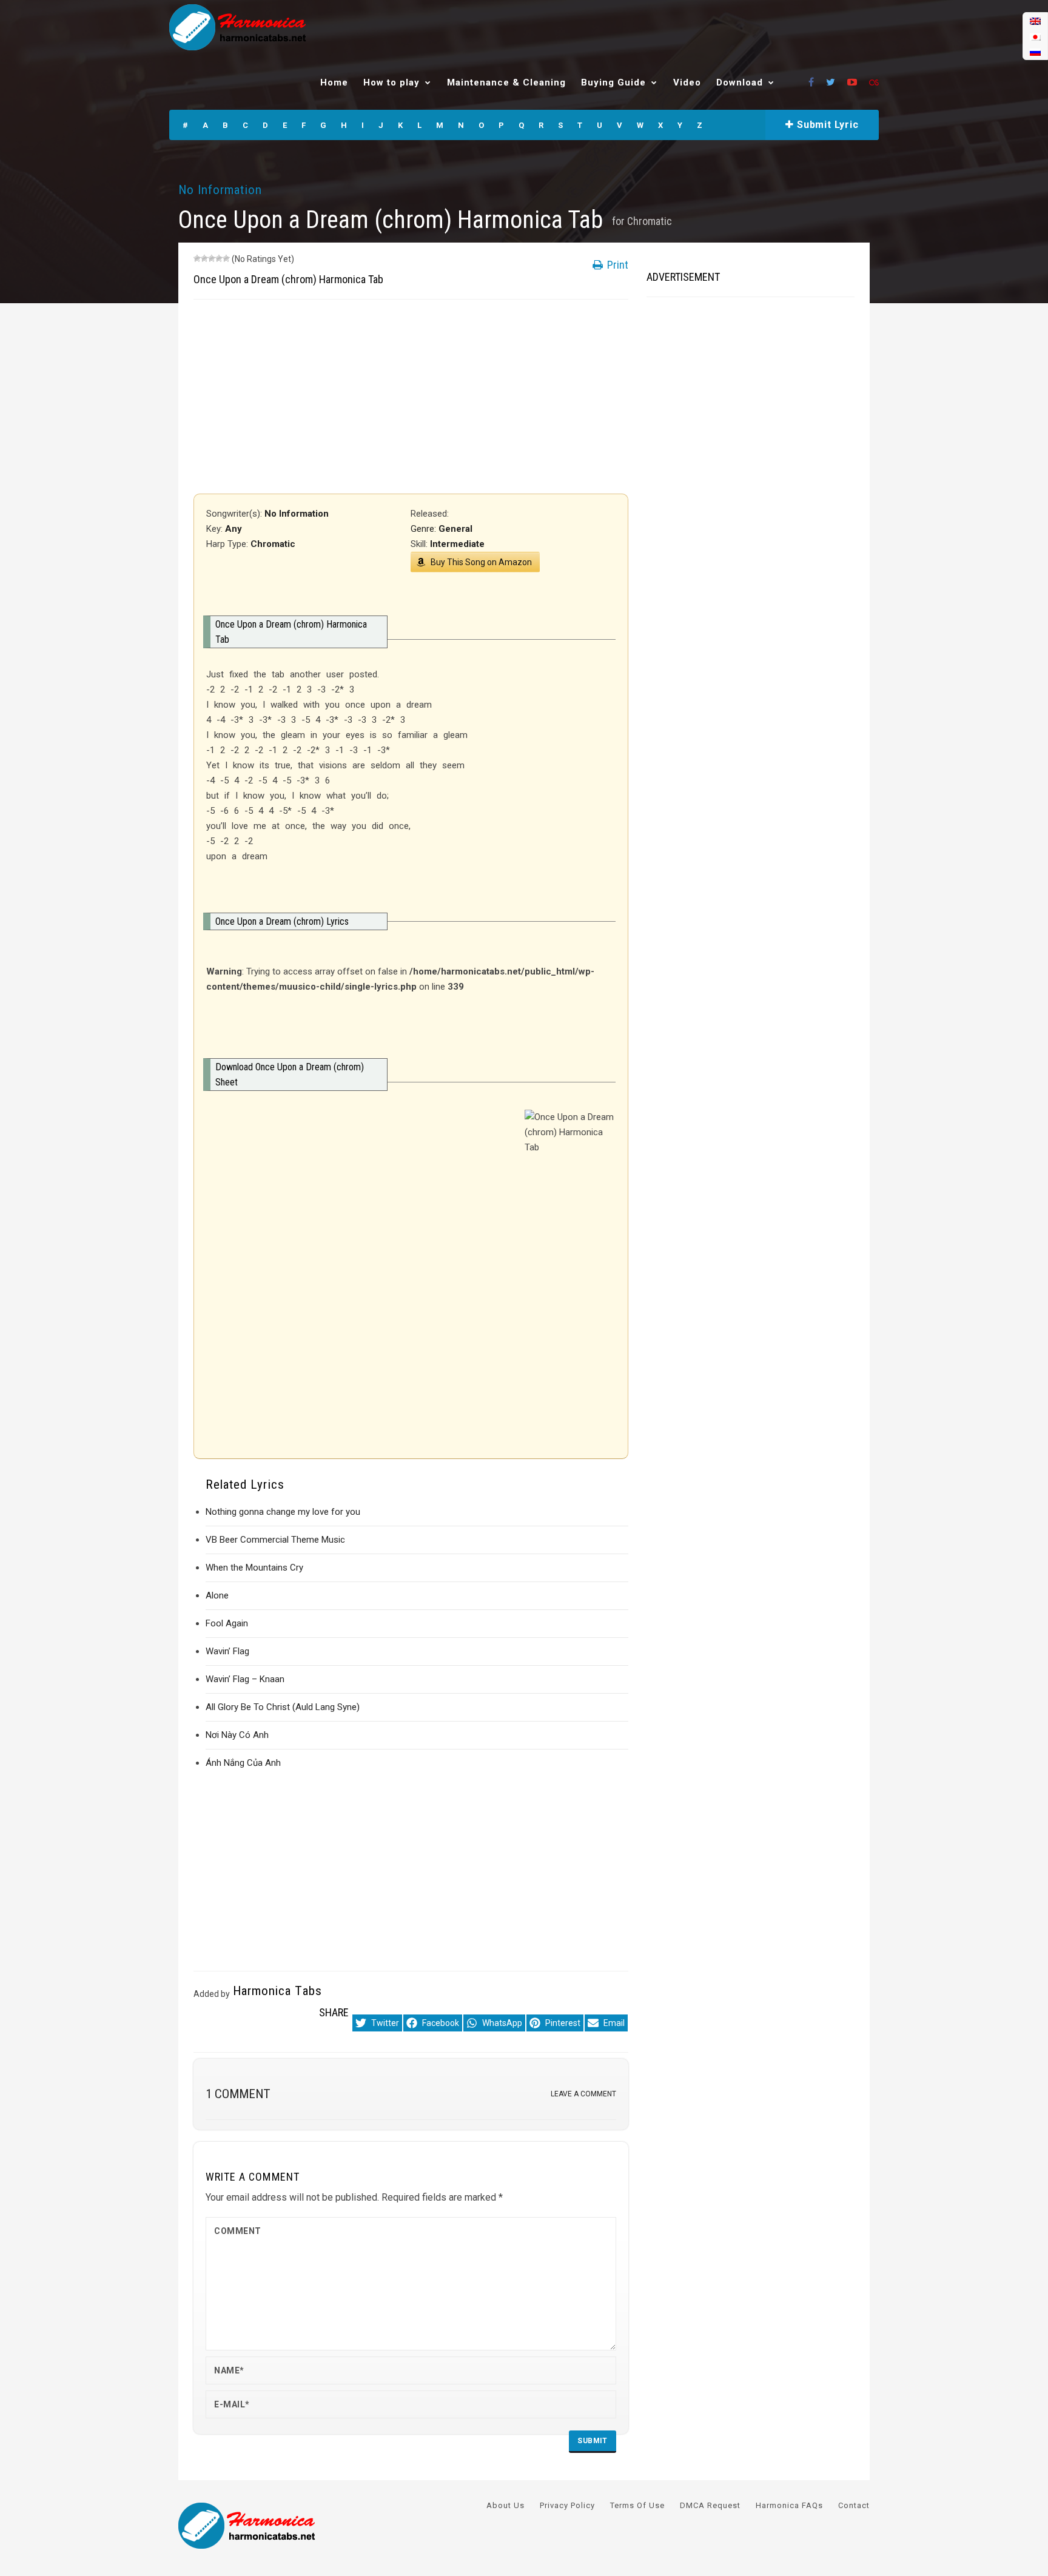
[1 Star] (197, 258)
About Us (506, 2505)
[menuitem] (1035, 21)
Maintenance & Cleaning (506, 82)
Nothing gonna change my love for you (283, 1512)
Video (687, 82)
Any (233, 529)
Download (740, 82)
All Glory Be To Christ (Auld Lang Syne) (283, 1707)
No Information (220, 190)
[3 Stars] (212, 258)
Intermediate (457, 544)
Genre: (425, 529)
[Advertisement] (411, 397)
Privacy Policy (567, 2505)
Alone (217, 1595)
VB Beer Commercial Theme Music (275, 1540)
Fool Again (227, 1623)
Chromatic (650, 221)
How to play (391, 82)
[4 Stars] (219, 258)
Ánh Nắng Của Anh (243, 1763)
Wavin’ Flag (227, 1651)
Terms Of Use (637, 2505)
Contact (854, 2505)
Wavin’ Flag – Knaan (245, 1679)
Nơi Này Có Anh (237, 1735)
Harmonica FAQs (789, 2505)
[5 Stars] (226, 258)
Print (616, 265)
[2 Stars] (204, 258)
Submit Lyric (826, 125)
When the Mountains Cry (254, 1568)
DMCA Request (710, 2505)
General (455, 529)
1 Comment (238, 2094)
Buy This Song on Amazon (481, 562)
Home (334, 82)
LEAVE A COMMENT (583, 2094)
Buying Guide (613, 82)
